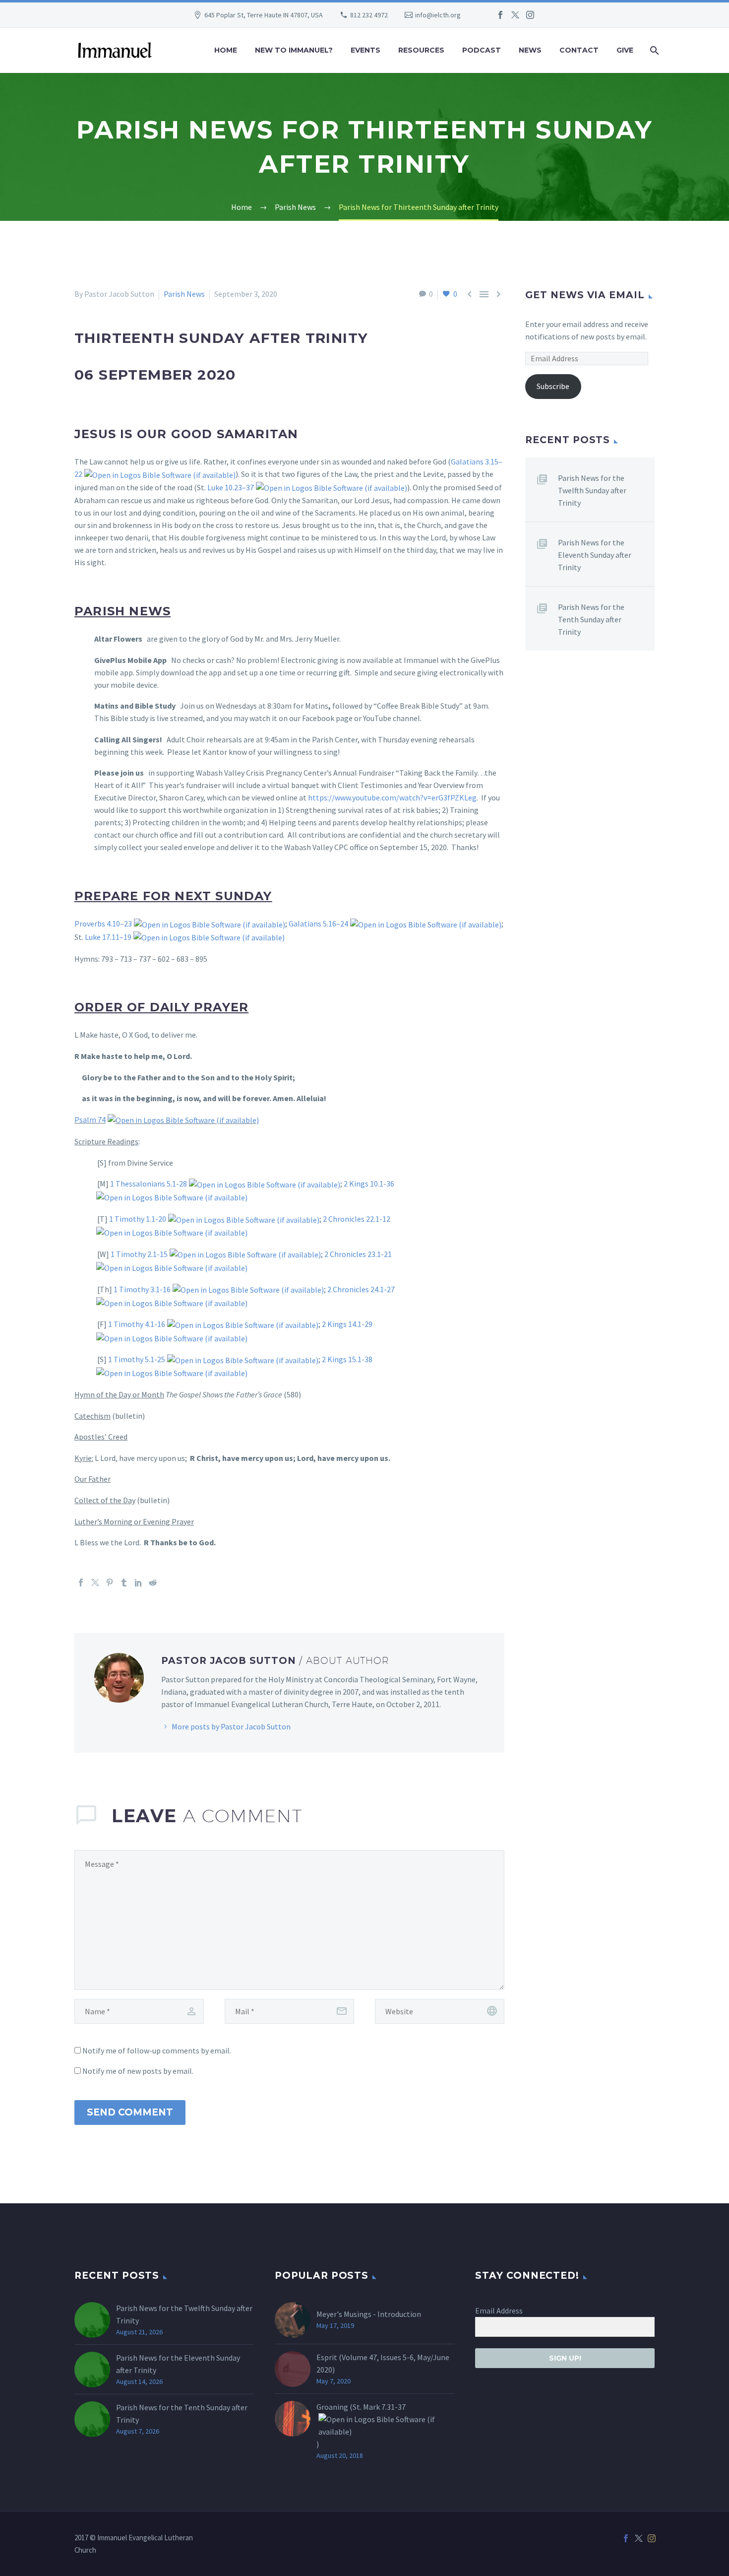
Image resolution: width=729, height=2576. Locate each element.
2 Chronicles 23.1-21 (358, 1254)
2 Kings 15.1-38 (347, 1359)
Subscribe (553, 386)
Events (365, 50)
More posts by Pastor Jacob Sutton (231, 1726)
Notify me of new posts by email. (138, 2071)
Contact (579, 50)
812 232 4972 (369, 15)
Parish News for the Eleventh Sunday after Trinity (595, 555)
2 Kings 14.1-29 (347, 1324)
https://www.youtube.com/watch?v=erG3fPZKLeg (392, 797)
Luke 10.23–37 (231, 487)
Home (226, 50)
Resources (421, 50)
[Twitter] (515, 15)
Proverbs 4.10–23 (103, 924)
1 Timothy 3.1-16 (142, 1289)
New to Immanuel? (294, 50)
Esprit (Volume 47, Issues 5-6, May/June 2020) (383, 2363)
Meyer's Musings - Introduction (369, 2314)
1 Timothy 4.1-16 (137, 1324)
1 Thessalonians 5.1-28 (149, 1184)
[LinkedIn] (138, 1583)
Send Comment (130, 2112)
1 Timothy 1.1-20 (138, 1219)
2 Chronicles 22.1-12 (357, 1219)
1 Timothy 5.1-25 (137, 1359)
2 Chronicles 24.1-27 (361, 1289)
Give (625, 50)
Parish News (184, 294)
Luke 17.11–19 (108, 937)
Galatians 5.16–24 (318, 924)
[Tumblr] (124, 1583)
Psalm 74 (90, 1120)
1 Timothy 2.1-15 (139, 1254)
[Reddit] (153, 1583)
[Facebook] (500, 15)
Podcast (482, 50)
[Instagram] (530, 15)
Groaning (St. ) (361, 2425)
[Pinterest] (110, 1583)
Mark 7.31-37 (384, 2407)
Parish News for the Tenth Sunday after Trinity (591, 619)
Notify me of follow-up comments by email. (157, 2050)
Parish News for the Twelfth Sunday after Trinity (592, 490)
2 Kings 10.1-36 (369, 1184)
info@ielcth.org (438, 15)
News (530, 50)
